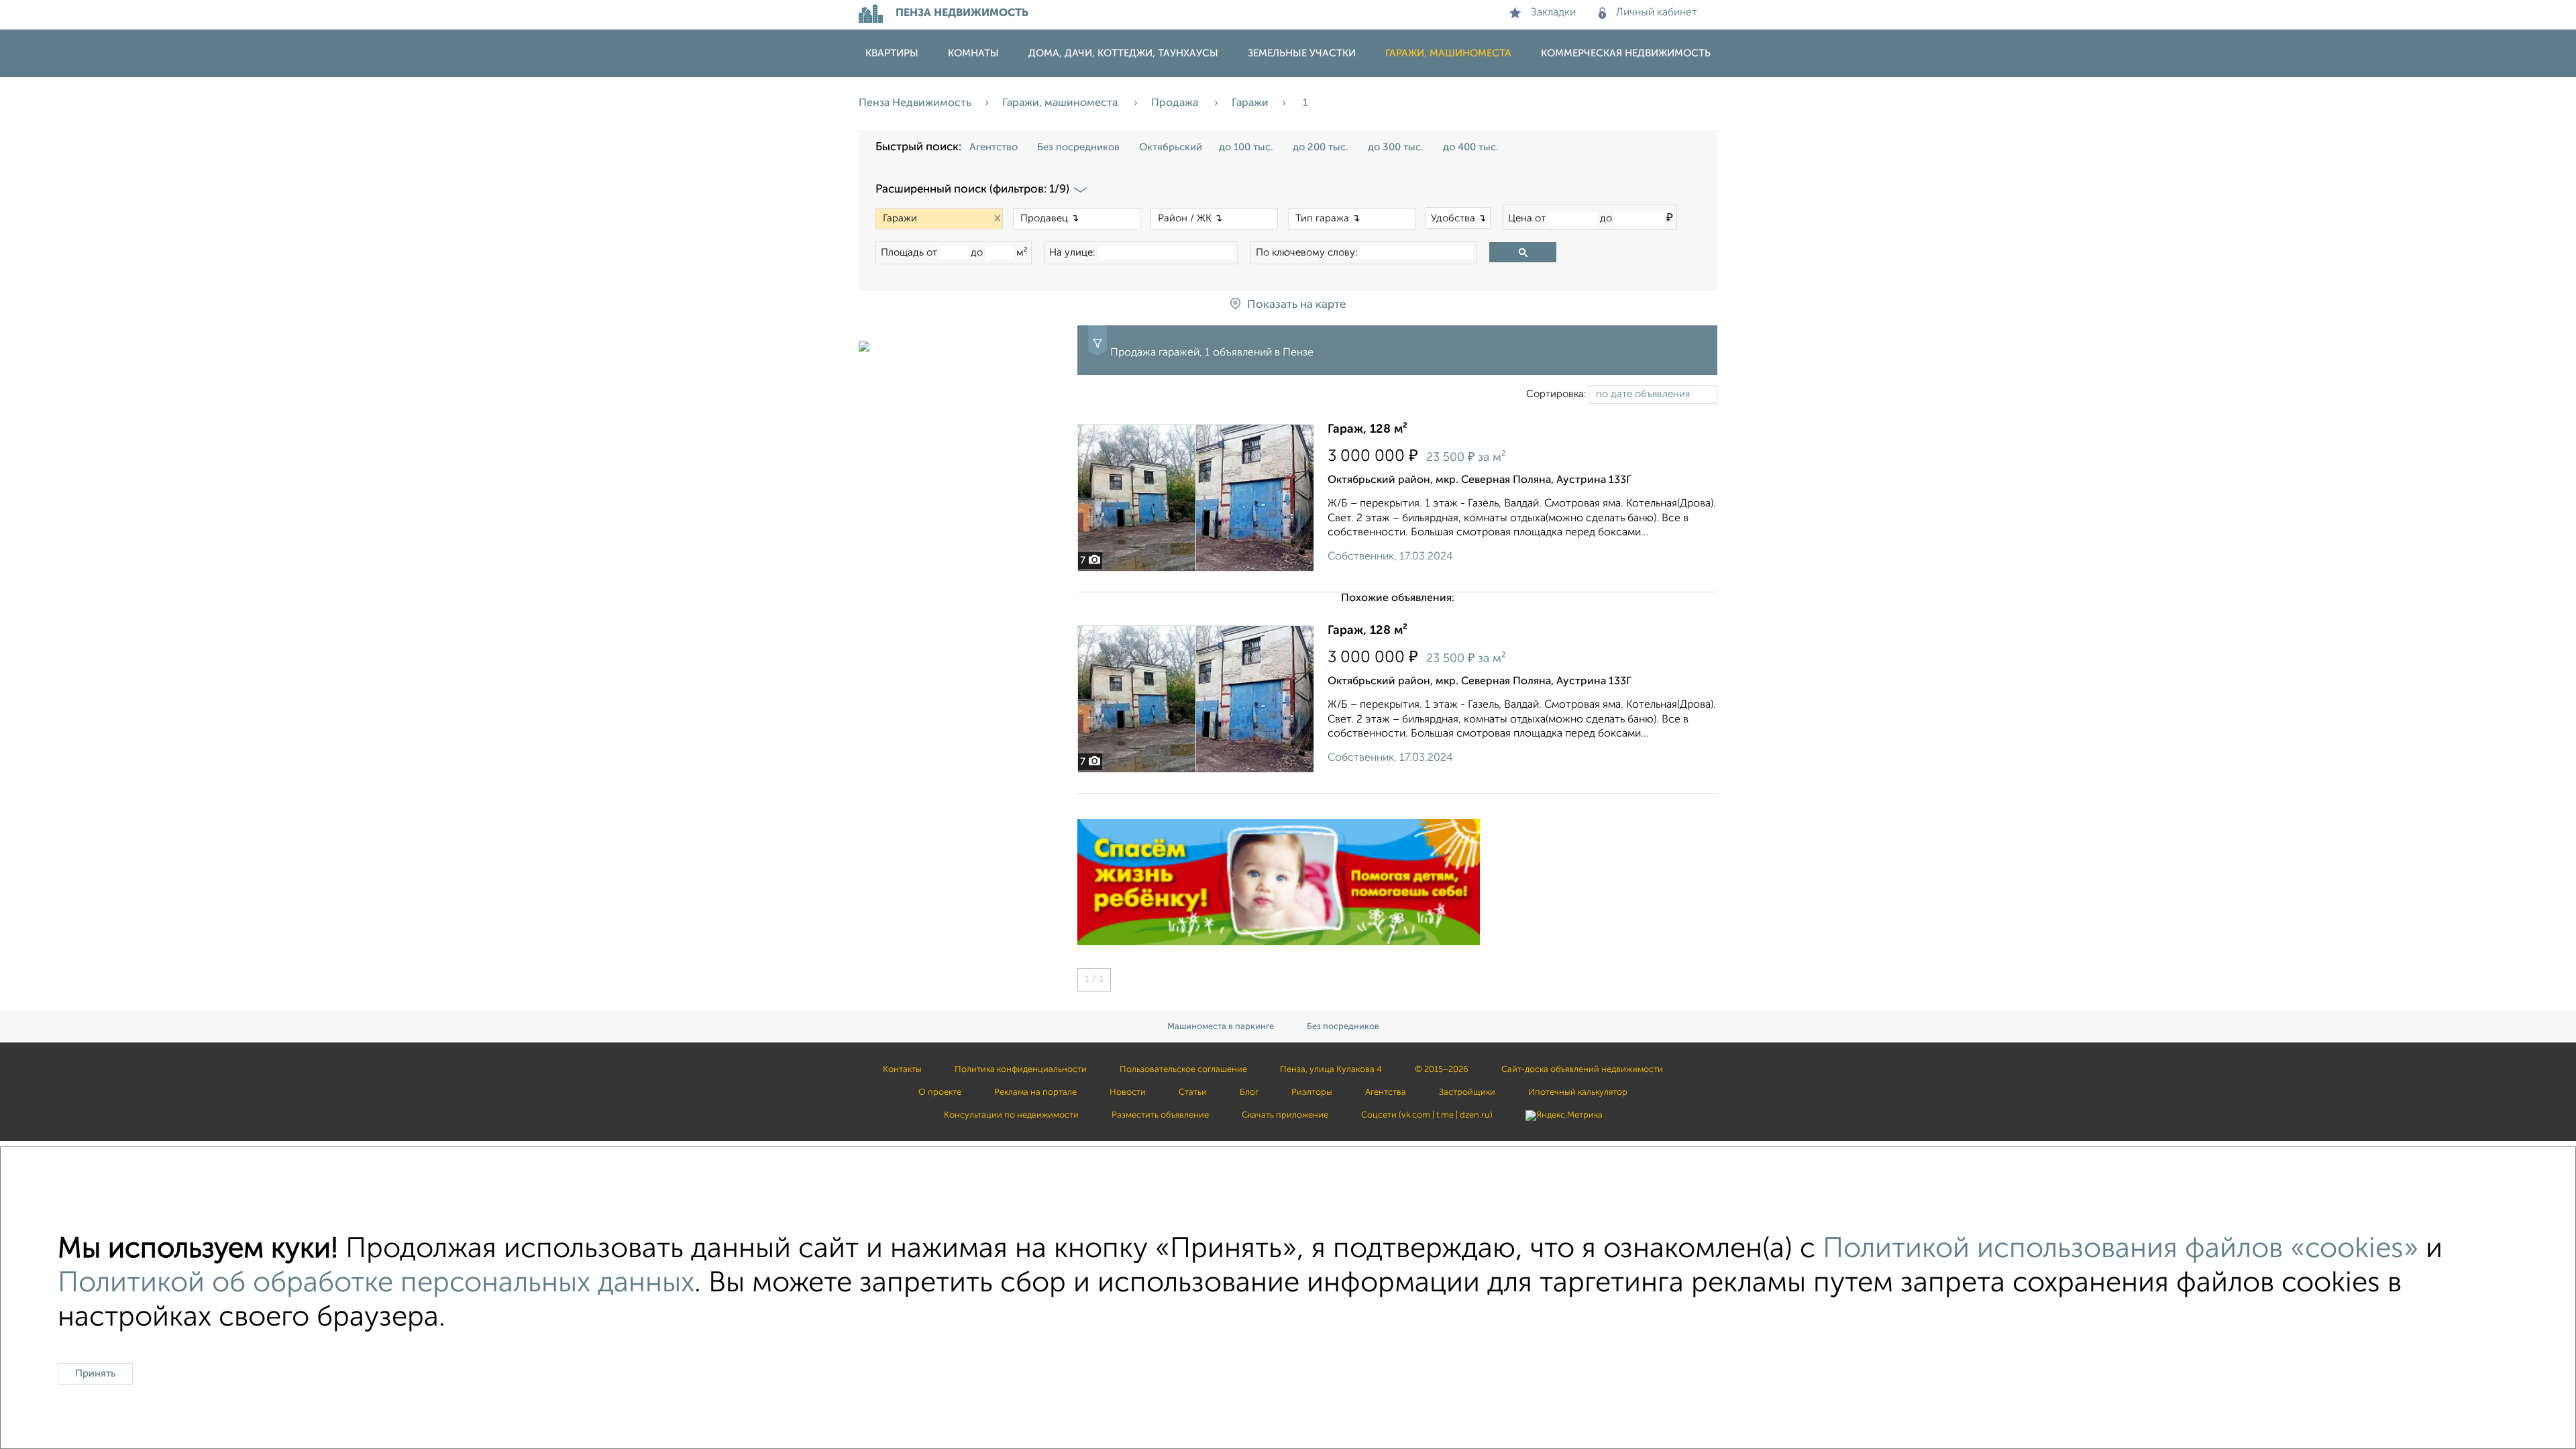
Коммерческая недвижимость (1626, 53)
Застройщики (1467, 1092)
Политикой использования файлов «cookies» (2121, 1249)
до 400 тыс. (1471, 147)
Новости (1128, 1092)
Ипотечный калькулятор (1578, 1092)
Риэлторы (1312, 1092)
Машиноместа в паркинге (1221, 1027)
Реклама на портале (1035, 1092)
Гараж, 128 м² (1367, 429)
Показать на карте (1296, 305)
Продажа (1176, 103)
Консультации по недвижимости (1011, 1115)
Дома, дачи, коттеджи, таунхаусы (1123, 53)
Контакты (902, 1070)
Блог (1249, 1092)
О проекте (940, 1092)
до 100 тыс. (1246, 147)
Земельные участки (1302, 53)
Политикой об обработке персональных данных (376, 1284)
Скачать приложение (1285, 1115)
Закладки (1553, 13)
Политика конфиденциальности (1021, 1070)
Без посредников (1078, 147)
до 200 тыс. (1321, 147)
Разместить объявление (1160, 1115)
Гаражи (1250, 103)
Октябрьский (1171, 147)
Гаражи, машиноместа (1448, 53)
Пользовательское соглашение (1183, 1070)
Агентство (994, 147)
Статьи (1193, 1092)
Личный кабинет (1657, 13)
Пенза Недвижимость (915, 103)
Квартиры (892, 53)
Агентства (1386, 1092)
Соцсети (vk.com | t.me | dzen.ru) (1427, 1115)
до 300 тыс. (1396, 147)
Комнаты (973, 53)
